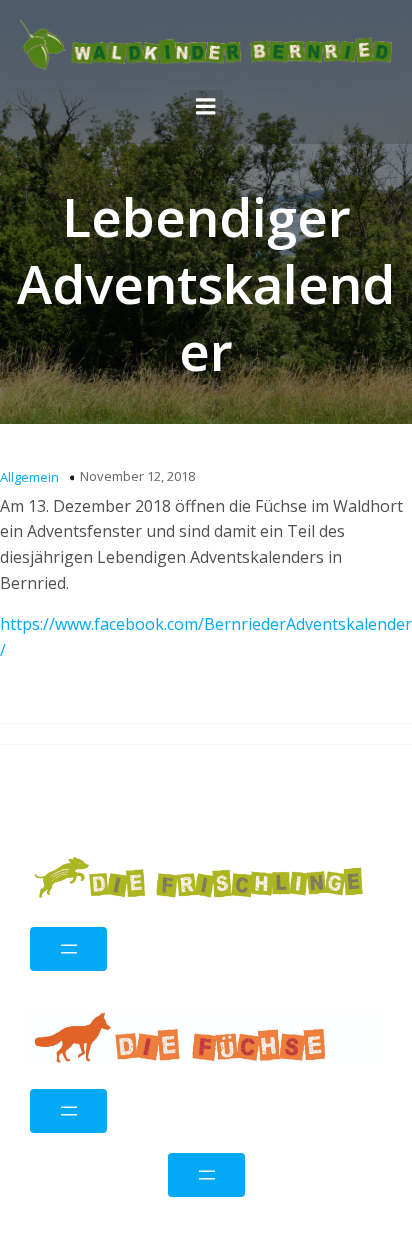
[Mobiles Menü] (206, 107)
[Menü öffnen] (68, 949)
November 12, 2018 (137, 476)
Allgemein (29, 477)
